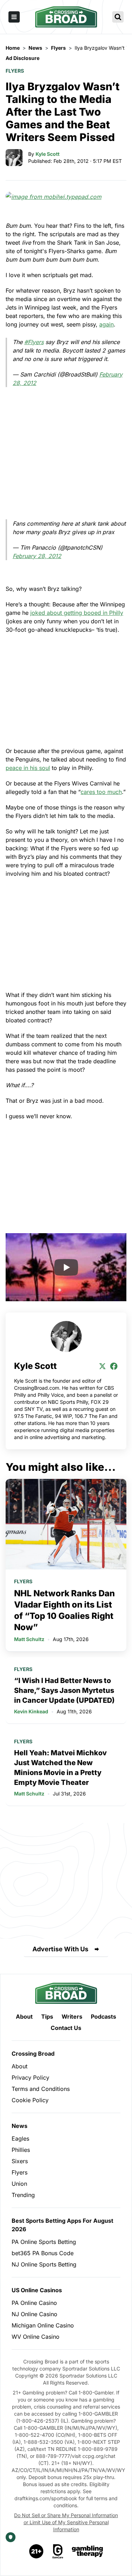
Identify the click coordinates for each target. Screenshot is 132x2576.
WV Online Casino (36, 2337)
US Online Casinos (37, 2290)
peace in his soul (28, 768)
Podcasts (103, 2017)
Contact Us (66, 2028)
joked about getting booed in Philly (77, 613)
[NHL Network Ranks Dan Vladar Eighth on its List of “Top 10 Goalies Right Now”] (66, 1524)
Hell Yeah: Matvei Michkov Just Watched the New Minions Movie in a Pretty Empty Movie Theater (60, 1768)
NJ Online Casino (34, 2314)
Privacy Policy (30, 2078)
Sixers (20, 2161)
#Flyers (34, 342)
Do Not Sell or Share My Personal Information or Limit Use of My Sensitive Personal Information (66, 2522)
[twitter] (102, 1366)
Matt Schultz (29, 1639)
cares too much (101, 792)
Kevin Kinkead (31, 1711)
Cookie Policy (30, 2100)
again (106, 324)
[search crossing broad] (118, 17)
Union (19, 2184)
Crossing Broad (33, 2054)
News (20, 2126)
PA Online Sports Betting (44, 2242)
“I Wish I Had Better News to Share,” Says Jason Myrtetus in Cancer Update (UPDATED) (64, 1690)
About (24, 2017)
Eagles (20, 2138)
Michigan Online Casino (43, 2325)
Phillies (21, 2150)
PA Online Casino (34, 2303)
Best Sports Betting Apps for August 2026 (62, 2225)
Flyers (15, 71)
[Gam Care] (58, 2551)
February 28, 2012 (37, 556)
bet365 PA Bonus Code (43, 2253)
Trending (23, 2195)
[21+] (37, 2551)
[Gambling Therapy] (87, 2551)
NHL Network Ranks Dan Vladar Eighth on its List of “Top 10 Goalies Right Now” (64, 1610)
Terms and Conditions (41, 2089)
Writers (72, 2017)
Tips (47, 2017)
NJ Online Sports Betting (44, 2264)
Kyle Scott (48, 154)
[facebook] (114, 1366)
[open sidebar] (14, 17)
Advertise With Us (60, 1949)
